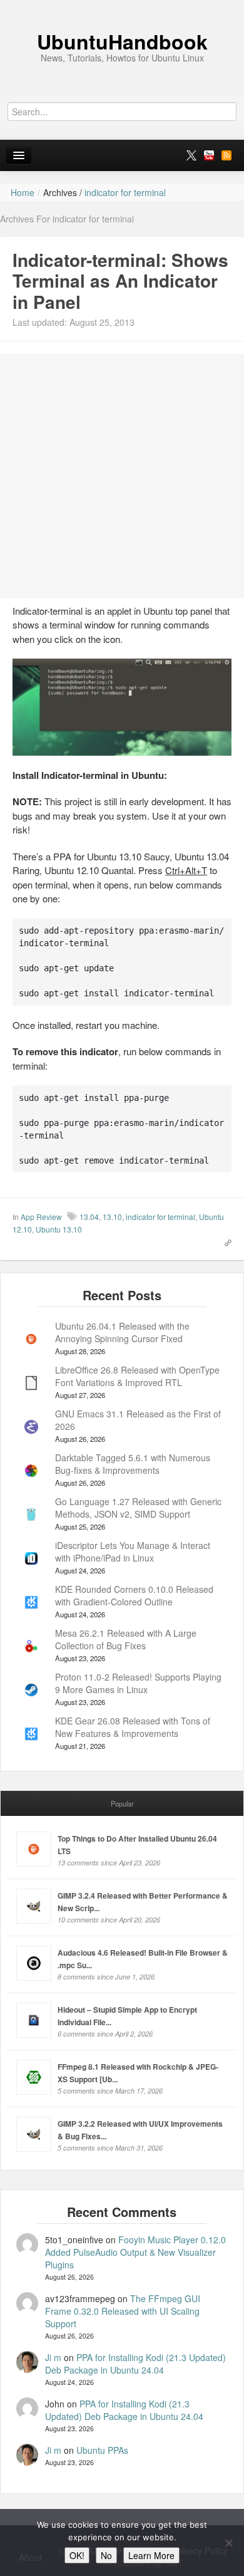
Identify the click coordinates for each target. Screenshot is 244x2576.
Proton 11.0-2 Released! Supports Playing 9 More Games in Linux (138, 1683)
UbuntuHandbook (122, 41)
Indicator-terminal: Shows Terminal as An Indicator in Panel (120, 281)
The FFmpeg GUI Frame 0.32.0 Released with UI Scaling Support (123, 2311)
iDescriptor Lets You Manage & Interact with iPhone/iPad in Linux (133, 1551)
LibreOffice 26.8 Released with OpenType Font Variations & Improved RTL (137, 1376)
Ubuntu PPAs (102, 2450)
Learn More (151, 2555)
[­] (122, 6)
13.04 (89, 1217)
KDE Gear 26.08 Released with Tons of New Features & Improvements (133, 1727)
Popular (122, 1803)
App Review (41, 1217)
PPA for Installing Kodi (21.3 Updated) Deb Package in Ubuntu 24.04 (135, 2364)
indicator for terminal (160, 1217)
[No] (228, 2543)
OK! (77, 2555)
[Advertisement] (122, 476)
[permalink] (224, 1241)
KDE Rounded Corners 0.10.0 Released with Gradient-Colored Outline (134, 1595)
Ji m (53, 2357)
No (106, 2555)
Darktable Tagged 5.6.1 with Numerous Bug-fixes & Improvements (133, 1464)
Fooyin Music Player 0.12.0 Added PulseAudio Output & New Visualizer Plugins (135, 2252)
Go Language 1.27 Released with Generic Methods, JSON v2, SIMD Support (138, 1508)
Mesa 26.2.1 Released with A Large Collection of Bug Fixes (126, 1639)
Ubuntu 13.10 (59, 1229)
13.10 (112, 1217)
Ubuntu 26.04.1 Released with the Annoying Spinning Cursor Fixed (122, 1332)
